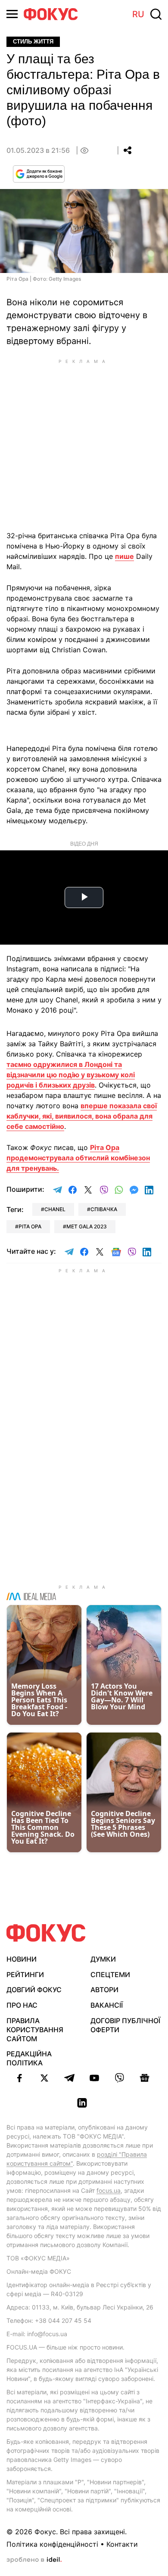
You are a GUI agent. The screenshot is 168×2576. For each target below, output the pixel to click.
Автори (104, 1990)
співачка (104, 1209)
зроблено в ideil (34, 2560)
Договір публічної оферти (125, 2025)
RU (138, 14)
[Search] (156, 14)
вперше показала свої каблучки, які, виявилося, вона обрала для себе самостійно (82, 1116)
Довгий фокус (34, 1990)
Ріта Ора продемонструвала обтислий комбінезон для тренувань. (78, 1158)
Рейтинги (25, 1975)
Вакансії (107, 2005)
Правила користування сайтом (35, 2030)
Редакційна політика (29, 2058)
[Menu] (12, 14)
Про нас (22, 2005)
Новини (22, 1959)
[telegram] (69, 2078)
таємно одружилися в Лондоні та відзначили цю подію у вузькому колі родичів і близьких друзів (71, 1075)
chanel (55, 1209)
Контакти (122, 2544)
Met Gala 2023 (87, 1226)
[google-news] (144, 2078)
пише (124, 556)
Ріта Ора (30, 1226)
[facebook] (19, 2078)
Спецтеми (110, 1975)
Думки (103, 1959)
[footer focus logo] (46, 1933)
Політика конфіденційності (52, 2544)
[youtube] (94, 2078)
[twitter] (44, 2078)
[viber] (119, 2078)
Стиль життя (33, 42)
